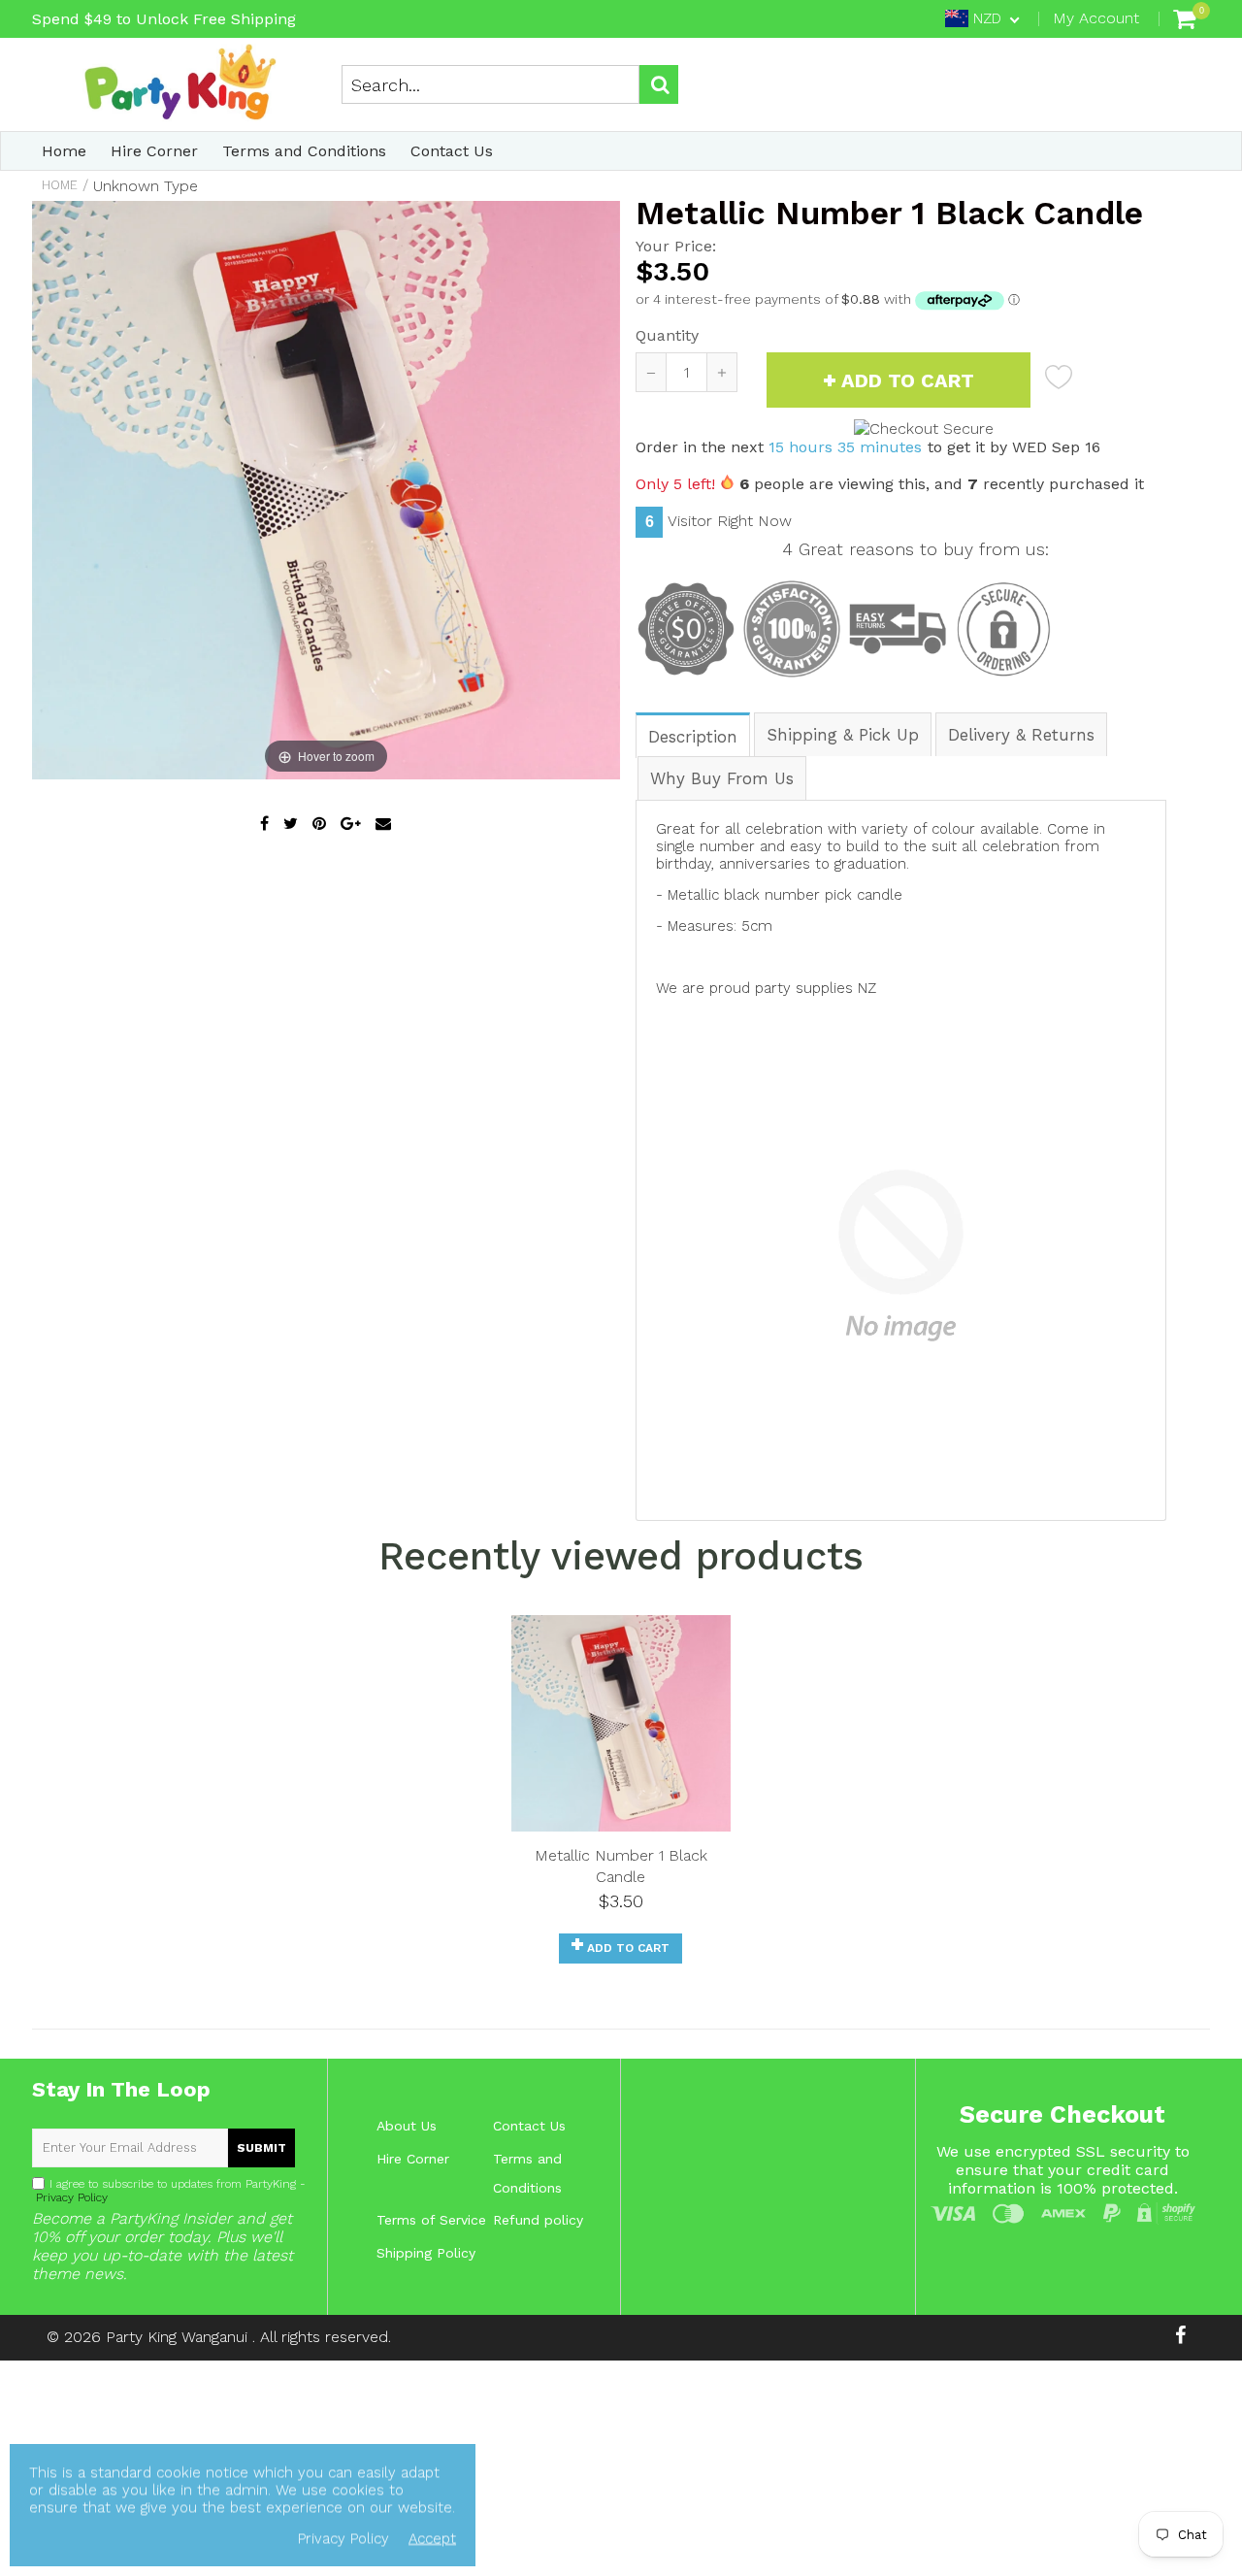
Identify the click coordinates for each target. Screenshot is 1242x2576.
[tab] (694, 734)
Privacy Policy (70, 2197)
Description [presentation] (693, 737)
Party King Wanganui (179, 2337)
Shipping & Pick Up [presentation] (843, 735)
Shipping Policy (426, 2253)
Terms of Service (431, 2220)
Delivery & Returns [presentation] (1021, 735)
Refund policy (538, 2220)
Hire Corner (154, 151)
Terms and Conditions (304, 151)
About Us (407, 2126)
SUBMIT (261, 2148)
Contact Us (452, 151)
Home (64, 151)
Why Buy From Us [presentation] (722, 778)
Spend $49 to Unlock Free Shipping (164, 19)
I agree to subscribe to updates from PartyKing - (169, 2191)
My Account (1096, 18)
